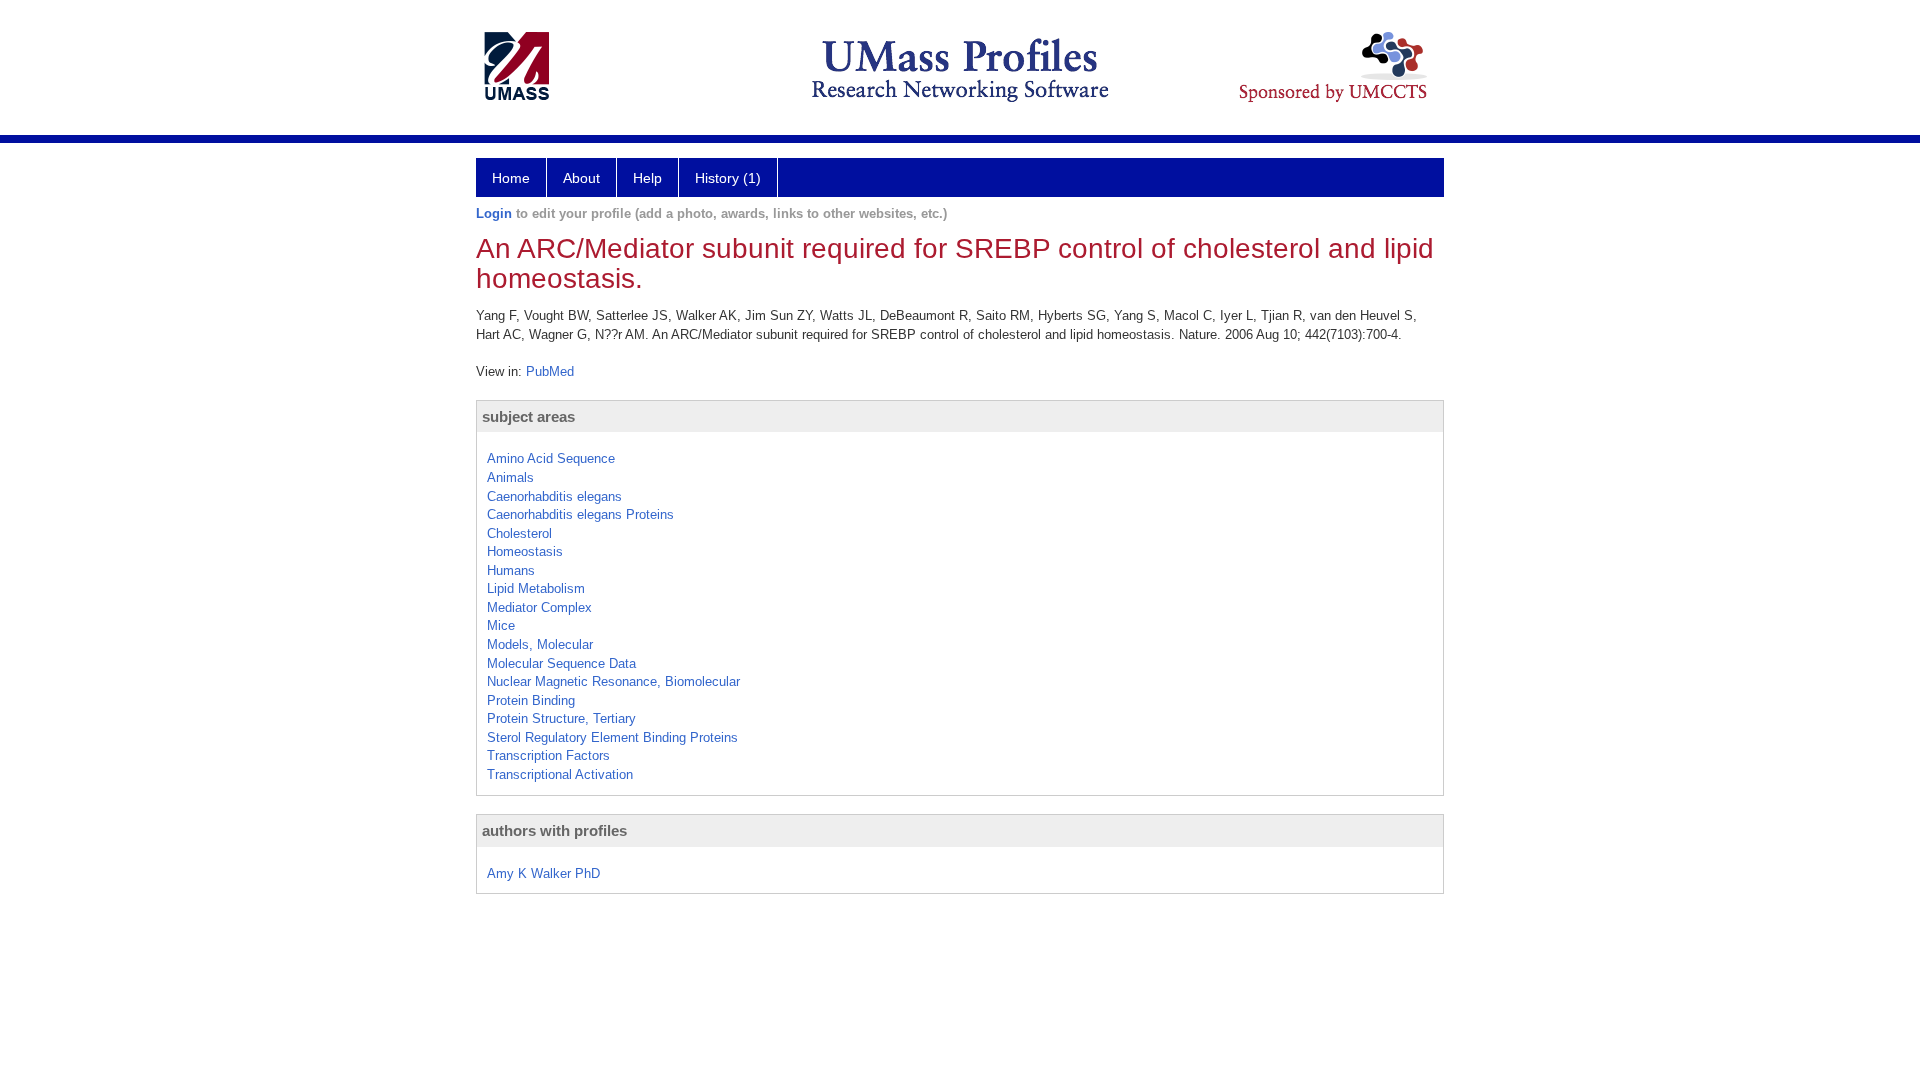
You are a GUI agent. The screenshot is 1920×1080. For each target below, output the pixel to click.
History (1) (728, 178)
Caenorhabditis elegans (554, 496)
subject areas (528, 416)
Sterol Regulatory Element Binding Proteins (612, 737)
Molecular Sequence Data (561, 663)
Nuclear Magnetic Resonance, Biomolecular (613, 681)
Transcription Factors (548, 755)
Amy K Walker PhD (543, 873)
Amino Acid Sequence (551, 458)
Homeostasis (525, 551)
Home (511, 178)
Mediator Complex (539, 607)
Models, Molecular (540, 644)
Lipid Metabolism (536, 588)
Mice (501, 625)
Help (647, 178)
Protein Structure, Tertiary (561, 718)
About (581, 178)
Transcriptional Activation (560, 774)
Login (494, 213)
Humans (511, 570)
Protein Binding (531, 700)
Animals (510, 477)
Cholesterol (519, 533)
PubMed (550, 371)
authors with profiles (554, 830)
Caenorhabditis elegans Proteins (580, 514)
